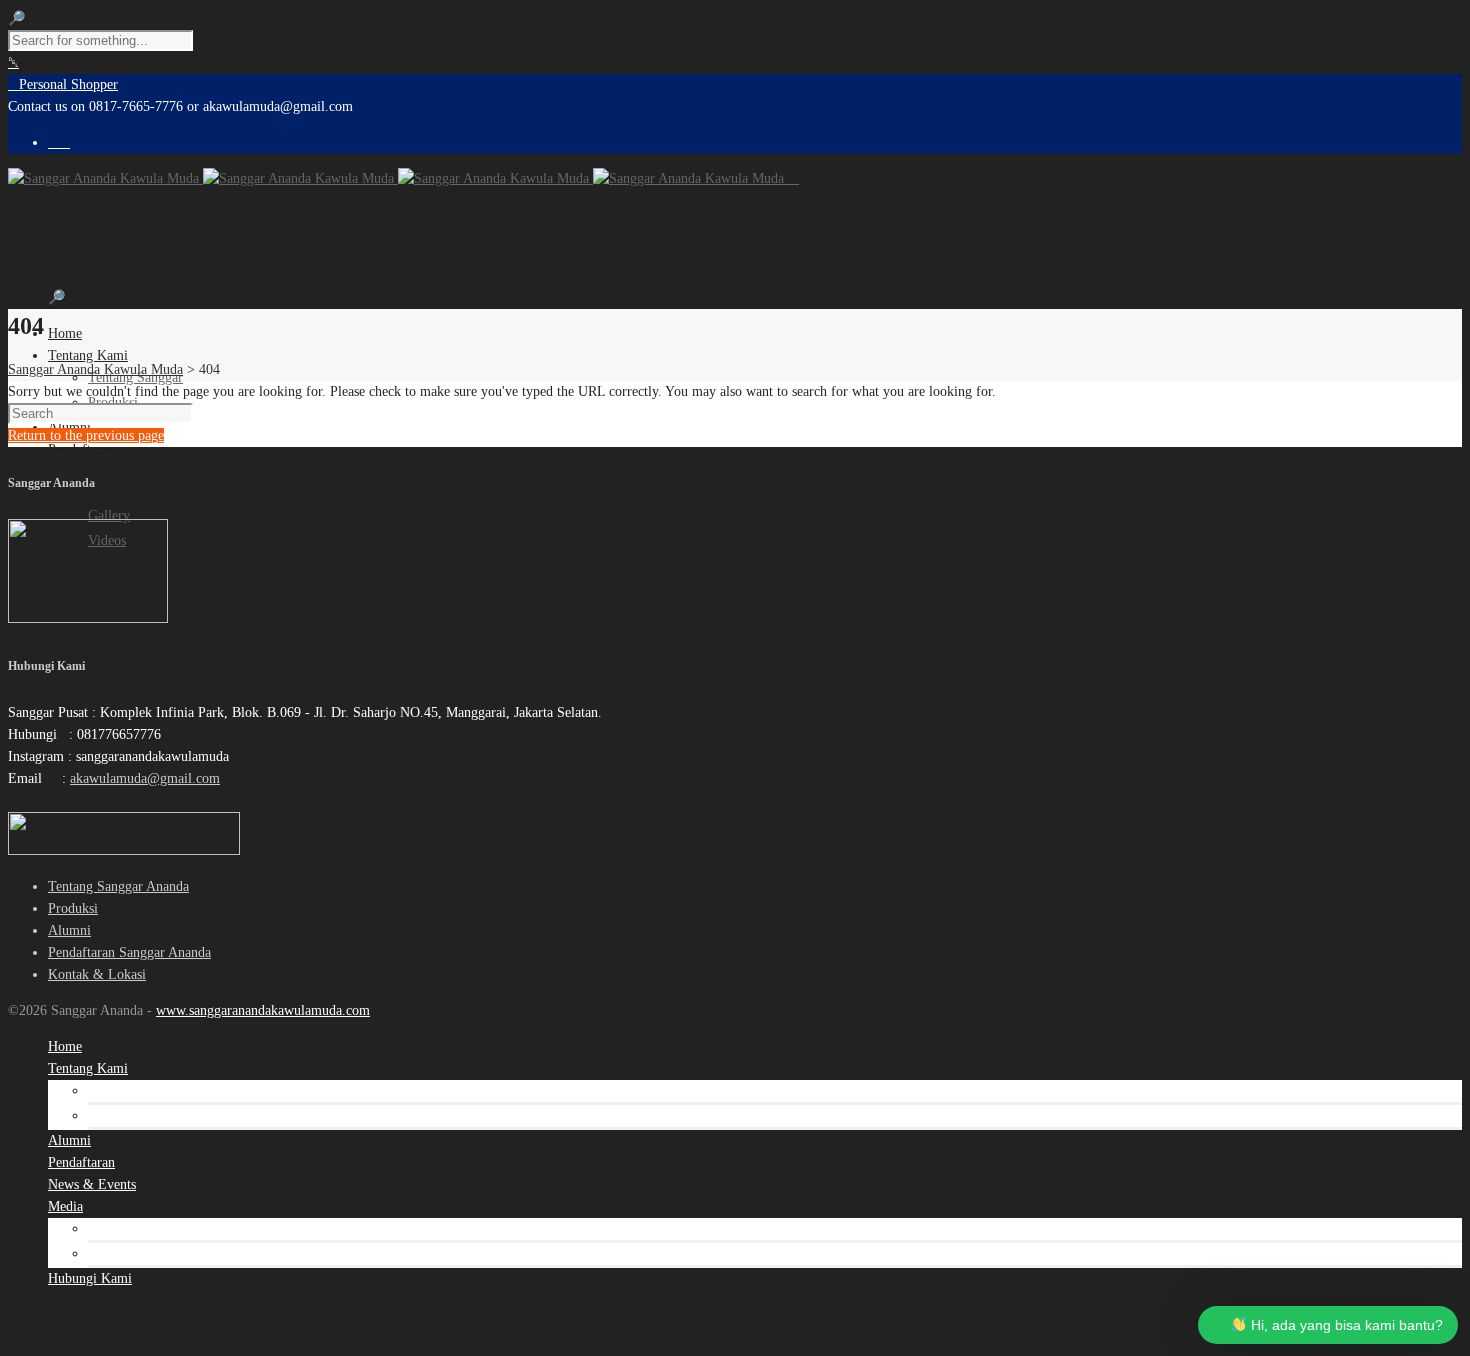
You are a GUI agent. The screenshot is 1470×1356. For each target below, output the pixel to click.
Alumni (69, 930)
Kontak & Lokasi (97, 974)
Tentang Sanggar (135, 1090)
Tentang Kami (88, 355)
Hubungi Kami (90, 1278)
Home (65, 333)
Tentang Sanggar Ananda (118, 886)
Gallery (109, 515)
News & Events (92, 471)
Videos (107, 1253)
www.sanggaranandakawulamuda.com (263, 1010)
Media (65, 493)
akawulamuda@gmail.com (145, 778)
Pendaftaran (81, 449)
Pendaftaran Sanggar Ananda (129, 952)
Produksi (73, 908)
